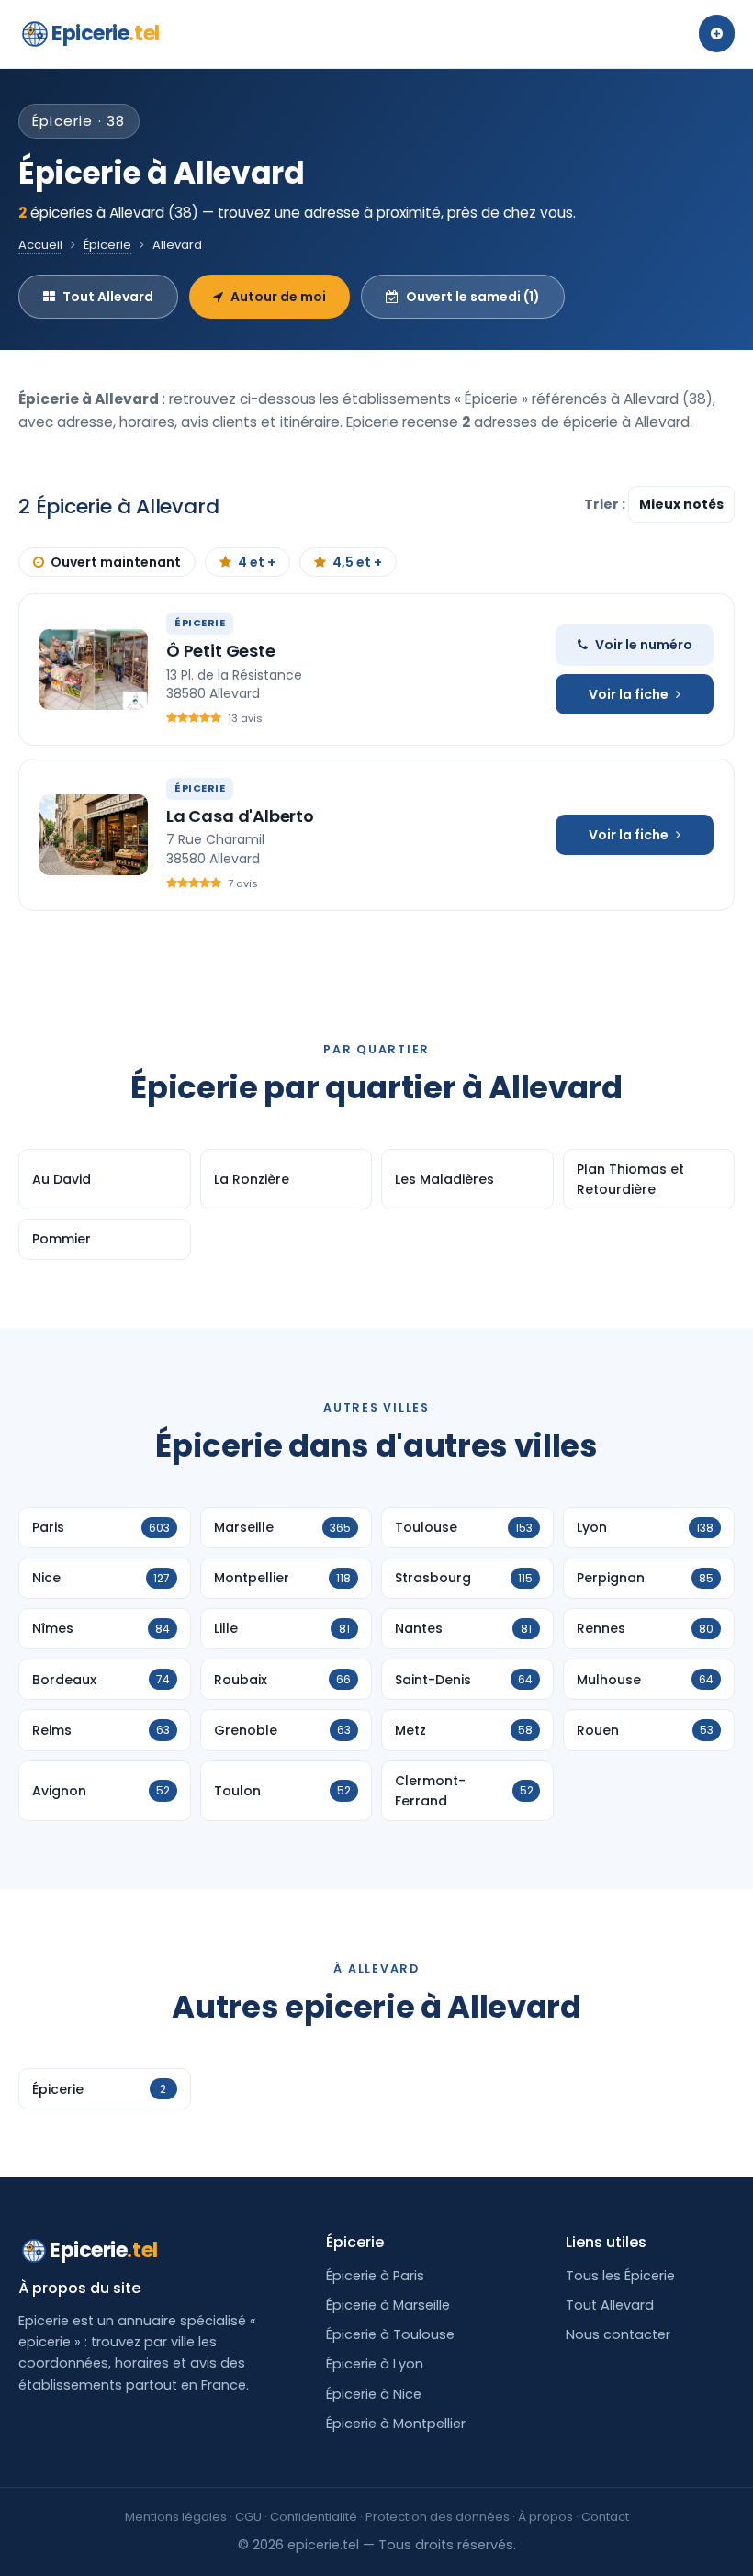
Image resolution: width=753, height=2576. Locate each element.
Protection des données (438, 2517)
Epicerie (106, 34)
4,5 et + (357, 562)
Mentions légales (176, 2517)
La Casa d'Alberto (240, 816)
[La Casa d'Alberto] (94, 835)
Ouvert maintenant (116, 562)
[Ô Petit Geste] (94, 669)
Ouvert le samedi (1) (473, 297)
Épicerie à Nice (374, 2394)
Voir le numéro (644, 645)
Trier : (606, 504)
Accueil (40, 245)
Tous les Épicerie (620, 2276)
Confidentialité (314, 2517)
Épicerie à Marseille (388, 2305)
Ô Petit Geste (221, 651)
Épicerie (107, 245)
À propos (545, 2517)
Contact (605, 2517)
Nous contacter (618, 2334)
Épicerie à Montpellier (396, 2424)
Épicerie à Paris (375, 2276)
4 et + (257, 562)
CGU (248, 2517)
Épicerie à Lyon (375, 2364)
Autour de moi (278, 297)
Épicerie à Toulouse (390, 2334)
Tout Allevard (108, 297)
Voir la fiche (629, 694)
